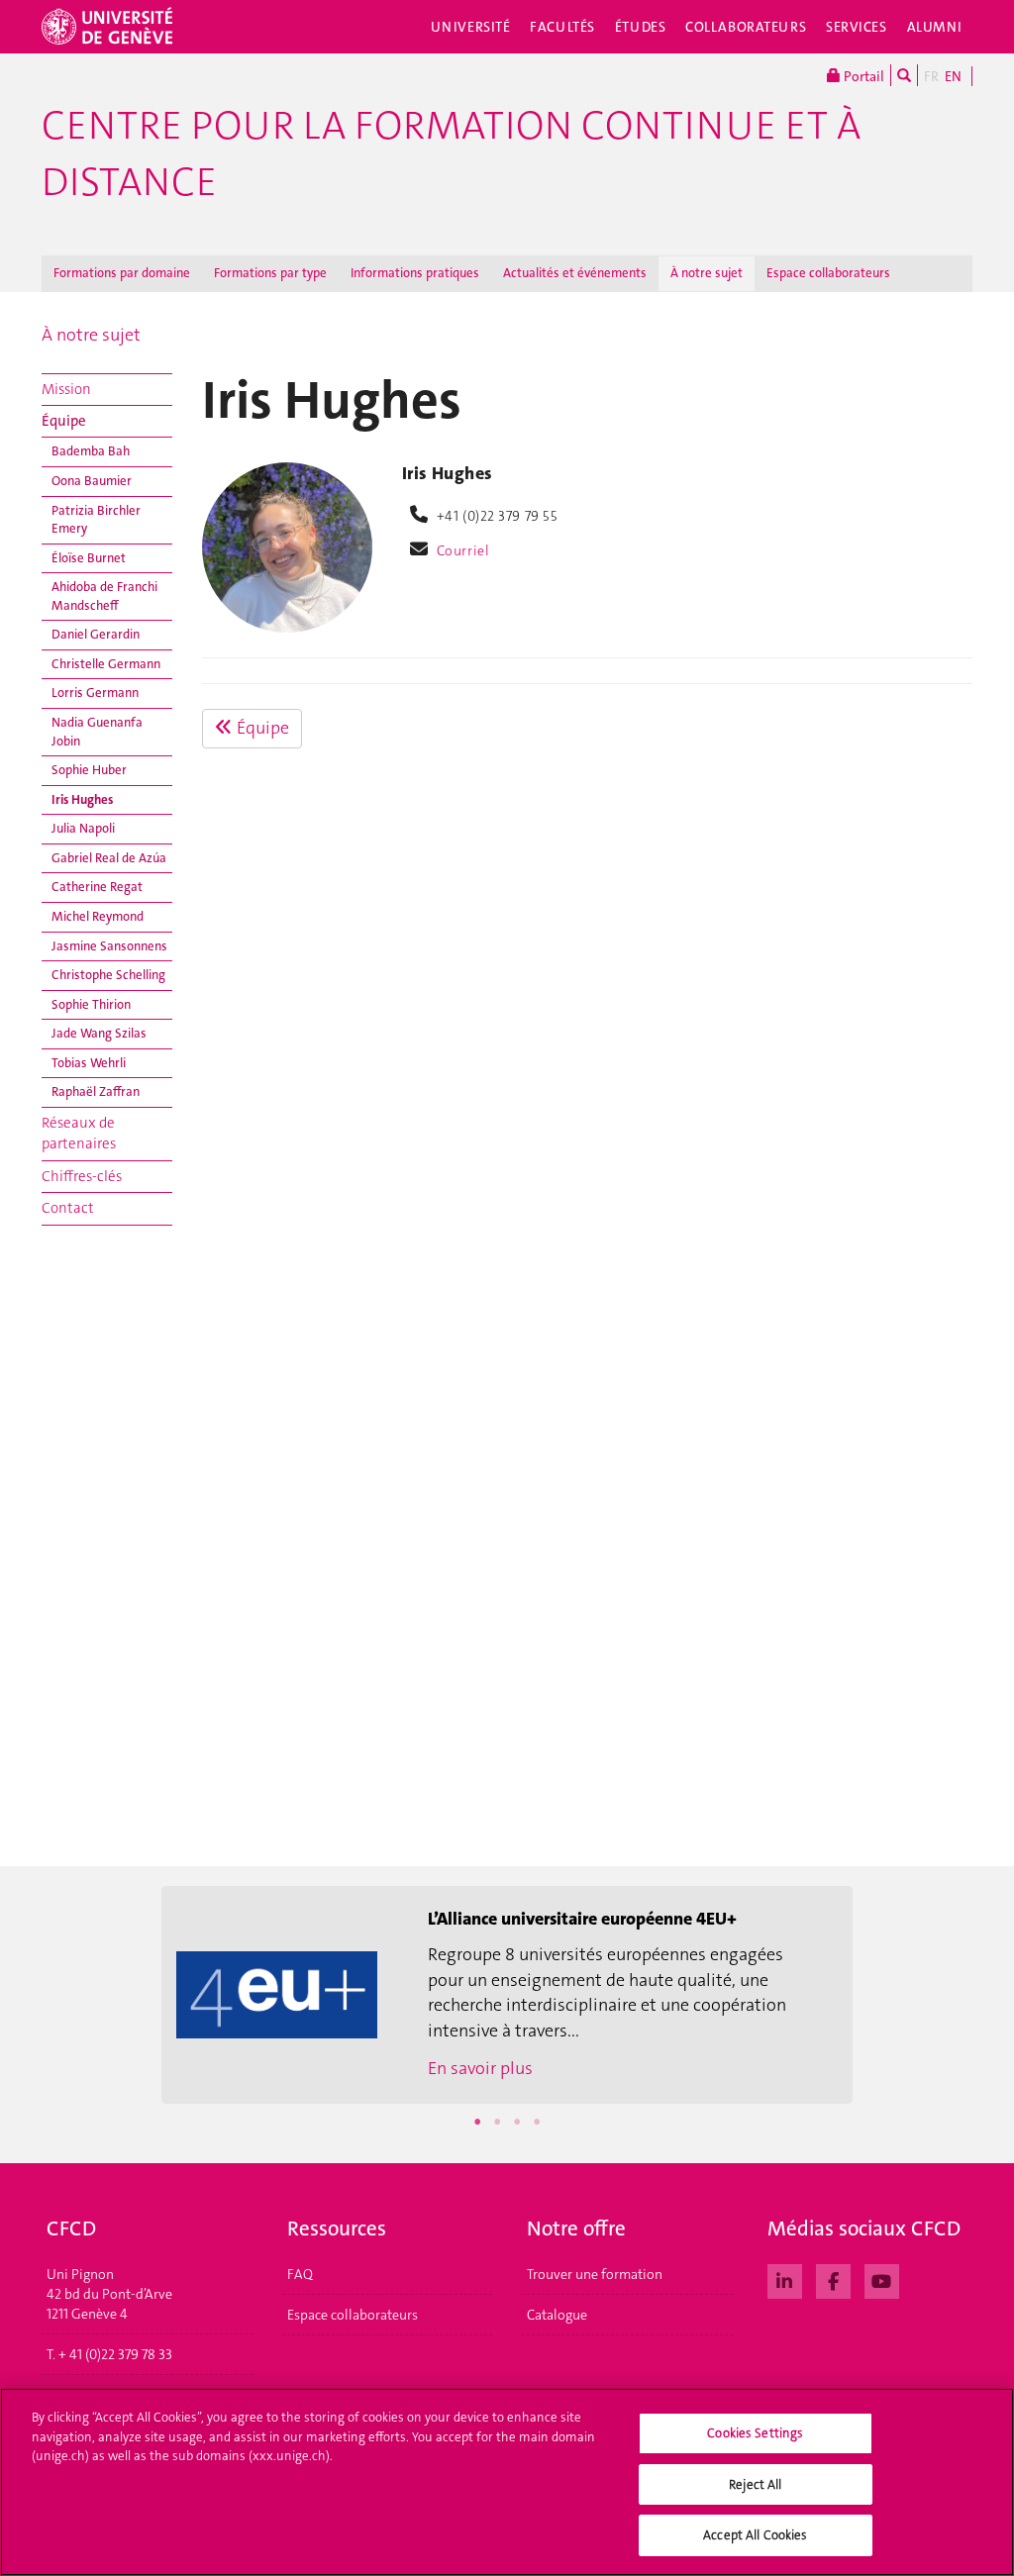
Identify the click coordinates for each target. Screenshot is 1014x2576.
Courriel (463, 550)
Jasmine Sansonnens (109, 946)
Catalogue (557, 2315)
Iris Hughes (82, 799)
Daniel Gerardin (96, 634)
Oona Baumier (92, 481)
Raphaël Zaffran (96, 1091)
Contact (68, 1208)
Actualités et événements (575, 273)
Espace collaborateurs (828, 273)
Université (471, 27)
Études (640, 27)
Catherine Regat (97, 887)
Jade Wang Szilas (99, 1033)
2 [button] (497, 2122)
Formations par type (270, 273)
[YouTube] (882, 2279)
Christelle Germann (106, 664)
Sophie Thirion (91, 1004)
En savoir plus (480, 2068)
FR (931, 76)
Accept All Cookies (755, 2535)
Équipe (64, 421)
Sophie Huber (89, 770)
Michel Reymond (98, 916)
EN (953, 76)
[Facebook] (833, 2279)
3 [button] (517, 2122)
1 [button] (477, 2122)
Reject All (755, 2484)
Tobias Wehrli (89, 1063)
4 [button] (537, 2122)
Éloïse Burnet (89, 558)
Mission (66, 389)
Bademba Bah (91, 451)
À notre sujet (707, 273)
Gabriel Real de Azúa (109, 858)
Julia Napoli (83, 828)
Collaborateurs (746, 27)
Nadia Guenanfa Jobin (97, 732)
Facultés (562, 27)
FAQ (300, 2274)
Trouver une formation (595, 2274)
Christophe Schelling (108, 975)
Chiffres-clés (82, 1176)
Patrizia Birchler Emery (96, 520)
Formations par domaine (122, 273)
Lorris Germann (95, 693)
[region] (507, 2482)
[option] (507, 1995)
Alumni (935, 27)
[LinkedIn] (785, 2279)
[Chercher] (904, 75)
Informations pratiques (415, 273)
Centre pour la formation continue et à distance (451, 154)
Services (857, 27)
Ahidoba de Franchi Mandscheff (104, 596)
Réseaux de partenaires (79, 1133)
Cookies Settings (755, 2433)
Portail (862, 76)
